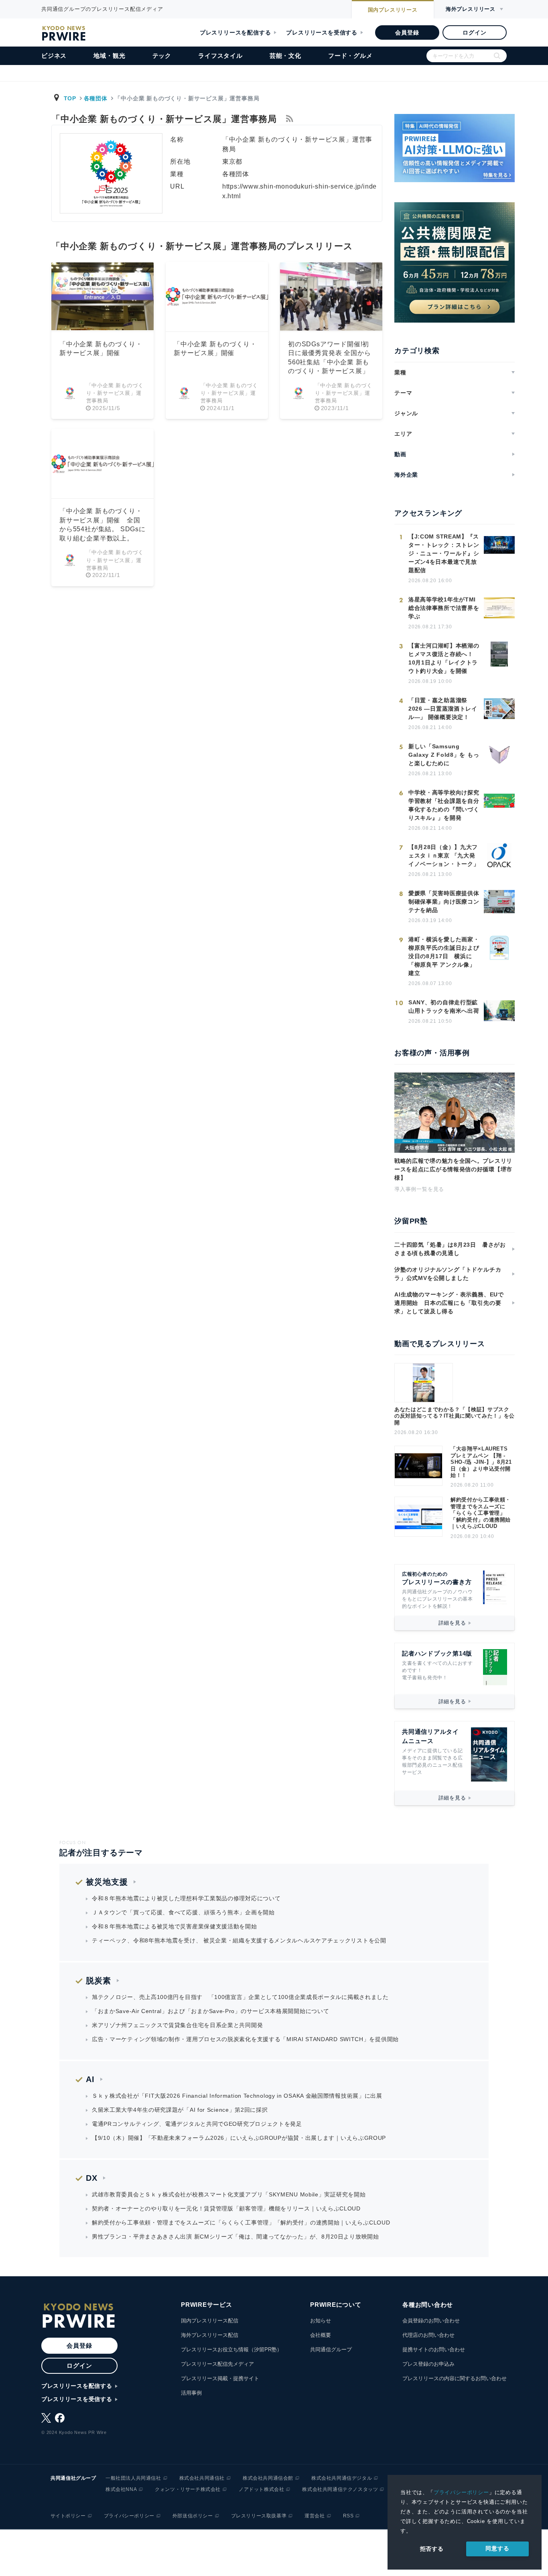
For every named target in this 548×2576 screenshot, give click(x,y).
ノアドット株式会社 (261, 2489)
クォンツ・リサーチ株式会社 (188, 2489)
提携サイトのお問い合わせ (434, 2349)
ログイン (474, 33)
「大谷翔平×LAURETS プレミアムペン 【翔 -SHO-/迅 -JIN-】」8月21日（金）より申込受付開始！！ (481, 1462)
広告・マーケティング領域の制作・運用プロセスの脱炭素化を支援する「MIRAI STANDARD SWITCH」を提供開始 (245, 2039)
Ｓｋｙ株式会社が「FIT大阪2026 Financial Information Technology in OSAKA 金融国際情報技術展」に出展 (237, 2096)
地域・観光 (109, 56)
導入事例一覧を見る (419, 1189)
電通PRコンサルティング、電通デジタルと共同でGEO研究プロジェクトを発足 (197, 2124)
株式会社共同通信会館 (268, 2478)
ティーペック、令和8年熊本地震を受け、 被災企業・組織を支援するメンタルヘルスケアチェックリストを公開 (239, 1940)
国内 (393, 10)
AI (90, 2079)
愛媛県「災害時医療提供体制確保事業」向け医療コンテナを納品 (444, 902)
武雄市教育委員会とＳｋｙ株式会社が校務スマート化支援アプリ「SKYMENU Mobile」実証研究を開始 (229, 2194)
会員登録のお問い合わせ (431, 2321)
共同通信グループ (331, 2349)
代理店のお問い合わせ (428, 2335)
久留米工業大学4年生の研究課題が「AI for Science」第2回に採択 (180, 2110)
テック (162, 56)
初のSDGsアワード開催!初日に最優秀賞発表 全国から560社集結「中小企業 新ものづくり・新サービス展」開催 (329, 362)
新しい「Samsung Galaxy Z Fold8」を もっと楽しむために (444, 755)
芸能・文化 (285, 56)
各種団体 (96, 98)
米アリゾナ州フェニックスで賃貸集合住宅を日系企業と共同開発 (177, 2025)
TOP (70, 98)
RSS (348, 2516)
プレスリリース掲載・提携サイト (220, 2378)
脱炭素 (98, 1981)
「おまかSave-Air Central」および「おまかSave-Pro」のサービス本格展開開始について (210, 2011)
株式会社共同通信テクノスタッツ (340, 2489)
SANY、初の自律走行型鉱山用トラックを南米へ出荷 (444, 1007)
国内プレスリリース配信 (210, 2321)
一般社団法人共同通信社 (133, 2478)
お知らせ (321, 2321)
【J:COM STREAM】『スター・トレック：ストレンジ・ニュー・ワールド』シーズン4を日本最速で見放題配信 (444, 553)
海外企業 (406, 475)
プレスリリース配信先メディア (217, 2364)
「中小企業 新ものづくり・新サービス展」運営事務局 (115, 393)
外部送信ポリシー (193, 2516)
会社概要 (321, 2335)
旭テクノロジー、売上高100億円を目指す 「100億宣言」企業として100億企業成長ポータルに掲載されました (240, 1997)
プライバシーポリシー (461, 2492)
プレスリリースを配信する (235, 33)
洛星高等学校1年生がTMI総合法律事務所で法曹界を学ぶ (444, 608)
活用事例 (191, 2393)
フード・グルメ (350, 56)
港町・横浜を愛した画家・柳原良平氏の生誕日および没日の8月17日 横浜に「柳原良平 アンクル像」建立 (444, 956)
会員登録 (407, 33)
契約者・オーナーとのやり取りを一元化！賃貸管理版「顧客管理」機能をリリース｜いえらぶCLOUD (226, 2208)
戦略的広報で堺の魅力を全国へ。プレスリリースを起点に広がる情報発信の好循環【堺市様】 (453, 1169)
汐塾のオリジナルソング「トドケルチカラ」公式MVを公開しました (448, 1274)
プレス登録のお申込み (428, 2364)
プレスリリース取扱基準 (259, 2516)
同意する (497, 2548)
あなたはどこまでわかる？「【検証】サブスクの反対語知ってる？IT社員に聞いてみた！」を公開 (455, 1416)
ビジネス (54, 56)
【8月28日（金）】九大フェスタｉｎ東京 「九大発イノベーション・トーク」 (444, 855)
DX (92, 2178)
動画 (400, 454)
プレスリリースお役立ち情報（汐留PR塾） (231, 2349)
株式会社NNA (121, 2489)
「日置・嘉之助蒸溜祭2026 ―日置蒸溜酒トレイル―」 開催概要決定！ (443, 709)
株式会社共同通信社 (202, 2478)
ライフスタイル (220, 56)
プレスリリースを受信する (322, 33)
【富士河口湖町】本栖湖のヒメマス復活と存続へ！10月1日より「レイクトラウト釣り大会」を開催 (444, 658)
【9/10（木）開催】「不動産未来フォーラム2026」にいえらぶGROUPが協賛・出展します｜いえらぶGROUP (239, 2138)
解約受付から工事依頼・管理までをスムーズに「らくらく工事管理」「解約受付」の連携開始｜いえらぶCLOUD (481, 1513)
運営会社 (315, 2516)
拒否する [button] (432, 2549)
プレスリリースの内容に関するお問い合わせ (455, 2378)
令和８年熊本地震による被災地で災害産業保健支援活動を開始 (175, 1926)
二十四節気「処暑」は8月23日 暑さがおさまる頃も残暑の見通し (450, 1249)
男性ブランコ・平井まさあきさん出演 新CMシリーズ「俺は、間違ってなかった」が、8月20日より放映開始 (235, 2237)
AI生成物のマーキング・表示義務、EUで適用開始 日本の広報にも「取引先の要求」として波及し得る (449, 1303)
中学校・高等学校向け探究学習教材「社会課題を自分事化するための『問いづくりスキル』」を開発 (444, 805)
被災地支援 (107, 1882)
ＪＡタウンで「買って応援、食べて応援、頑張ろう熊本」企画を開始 (183, 1912)
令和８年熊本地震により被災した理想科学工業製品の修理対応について (186, 1898)
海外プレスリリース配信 (210, 2335)
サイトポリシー (68, 2516)
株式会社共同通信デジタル (342, 2478)
